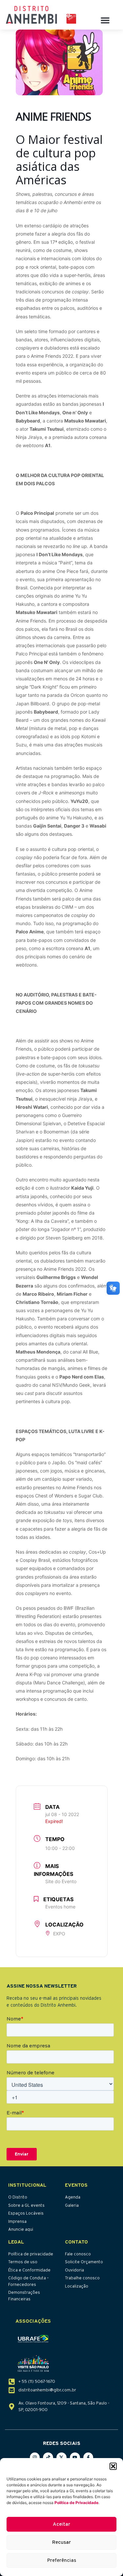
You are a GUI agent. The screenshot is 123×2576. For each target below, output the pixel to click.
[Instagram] (35, 2458)
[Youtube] (75, 2458)
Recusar (61, 2542)
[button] (113, 2466)
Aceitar (61, 2524)
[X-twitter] (61, 2458)
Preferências (62, 2560)
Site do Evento (61, 1881)
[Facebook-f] (88, 2458)
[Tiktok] (48, 2458)
